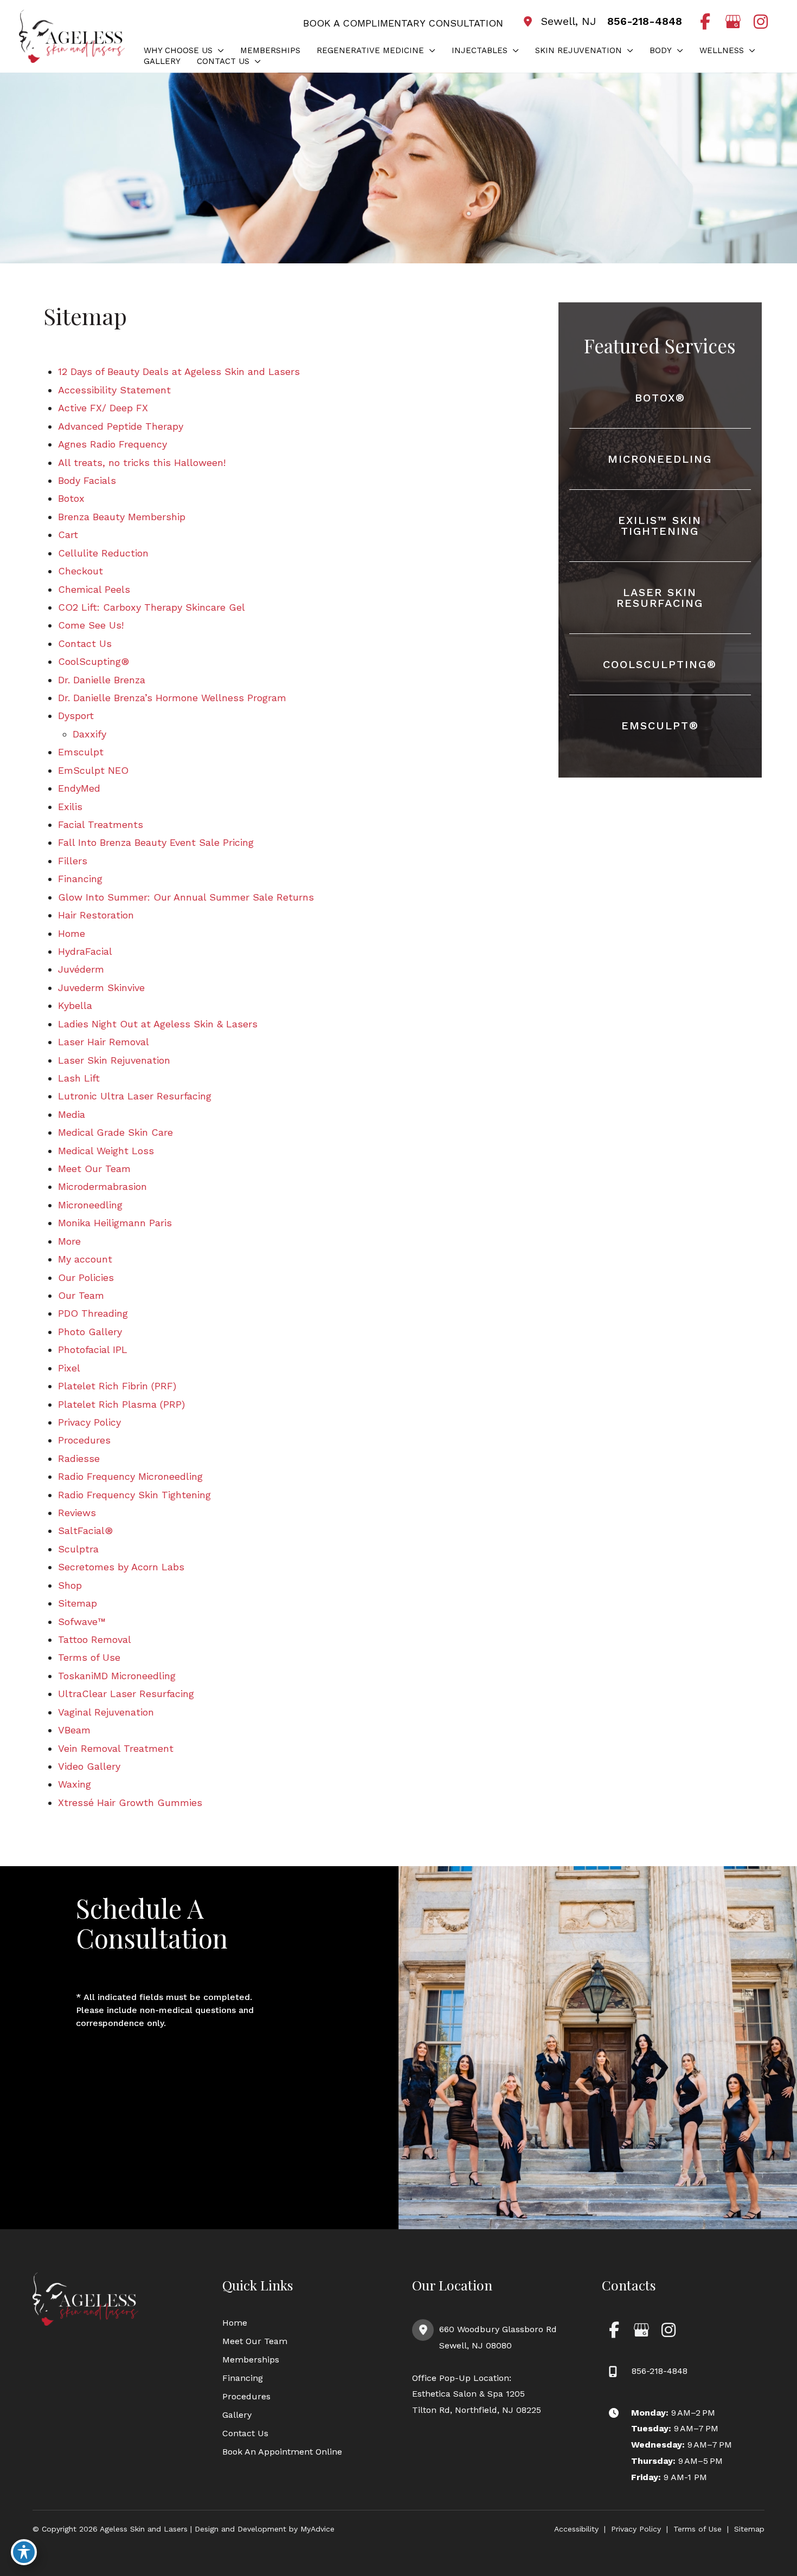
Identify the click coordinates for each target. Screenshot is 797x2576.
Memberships (251, 2360)
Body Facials (87, 480)
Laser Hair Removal (104, 1042)
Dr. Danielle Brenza (102, 680)
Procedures (84, 1440)
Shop (70, 1585)
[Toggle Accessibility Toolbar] (24, 2552)
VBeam (74, 1730)
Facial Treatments (101, 824)
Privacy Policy (89, 1422)
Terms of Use (89, 1657)
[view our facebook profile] (705, 22)
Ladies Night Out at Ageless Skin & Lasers (158, 1024)
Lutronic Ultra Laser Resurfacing (135, 1096)
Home (72, 933)
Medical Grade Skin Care (115, 1132)
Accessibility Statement (114, 390)
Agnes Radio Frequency (113, 444)
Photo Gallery (90, 1332)
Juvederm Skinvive (101, 988)
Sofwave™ (82, 1622)
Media (72, 1114)
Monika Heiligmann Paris (115, 1223)
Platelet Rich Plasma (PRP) (121, 1404)
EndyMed (79, 788)
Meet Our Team (94, 1169)
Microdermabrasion (102, 1186)
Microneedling (90, 1205)
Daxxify (89, 734)
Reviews (77, 1513)
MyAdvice (316, 2529)
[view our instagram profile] (760, 22)
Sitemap (78, 1603)
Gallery (237, 2415)
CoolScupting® (94, 661)
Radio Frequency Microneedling (130, 1476)
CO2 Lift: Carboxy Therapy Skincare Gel (152, 607)
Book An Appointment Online (282, 2452)
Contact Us (85, 643)
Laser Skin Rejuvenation (114, 1060)
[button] (218, 50)
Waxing (75, 1784)
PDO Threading (93, 1313)
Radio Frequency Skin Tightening (134, 1495)
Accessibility (576, 2529)
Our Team (81, 1295)
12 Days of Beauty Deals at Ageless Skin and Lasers (179, 371)
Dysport (76, 716)
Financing (80, 879)
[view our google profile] (733, 22)
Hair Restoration (96, 915)
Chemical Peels (94, 589)
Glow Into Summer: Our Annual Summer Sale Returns (186, 897)
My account (85, 1259)
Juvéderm (81, 969)
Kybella (75, 1005)
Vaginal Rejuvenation (106, 1712)
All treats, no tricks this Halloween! (142, 462)
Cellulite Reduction (103, 553)
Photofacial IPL (93, 1350)
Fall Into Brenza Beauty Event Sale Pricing (156, 842)
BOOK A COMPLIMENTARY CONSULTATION (403, 23)
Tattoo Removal (95, 1639)
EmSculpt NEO (93, 770)
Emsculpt (81, 752)
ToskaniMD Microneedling (117, 1676)
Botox (71, 498)
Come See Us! (91, 625)
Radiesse (79, 1458)
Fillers (73, 861)
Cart (68, 535)
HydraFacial (85, 951)
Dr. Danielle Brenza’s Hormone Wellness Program (172, 698)
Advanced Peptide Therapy (121, 426)
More (69, 1241)
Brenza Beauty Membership (122, 517)
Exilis (70, 807)
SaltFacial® (85, 1530)
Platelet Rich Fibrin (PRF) (117, 1386)
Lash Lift (79, 1078)
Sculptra (78, 1549)
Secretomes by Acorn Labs (121, 1567)
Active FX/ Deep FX (103, 408)
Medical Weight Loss (106, 1151)
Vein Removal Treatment (116, 1748)
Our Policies (86, 1277)
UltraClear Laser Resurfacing (126, 1694)
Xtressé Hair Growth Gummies (130, 1802)
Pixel (69, 1368)
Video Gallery (89, 1766)
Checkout (81, 571)
